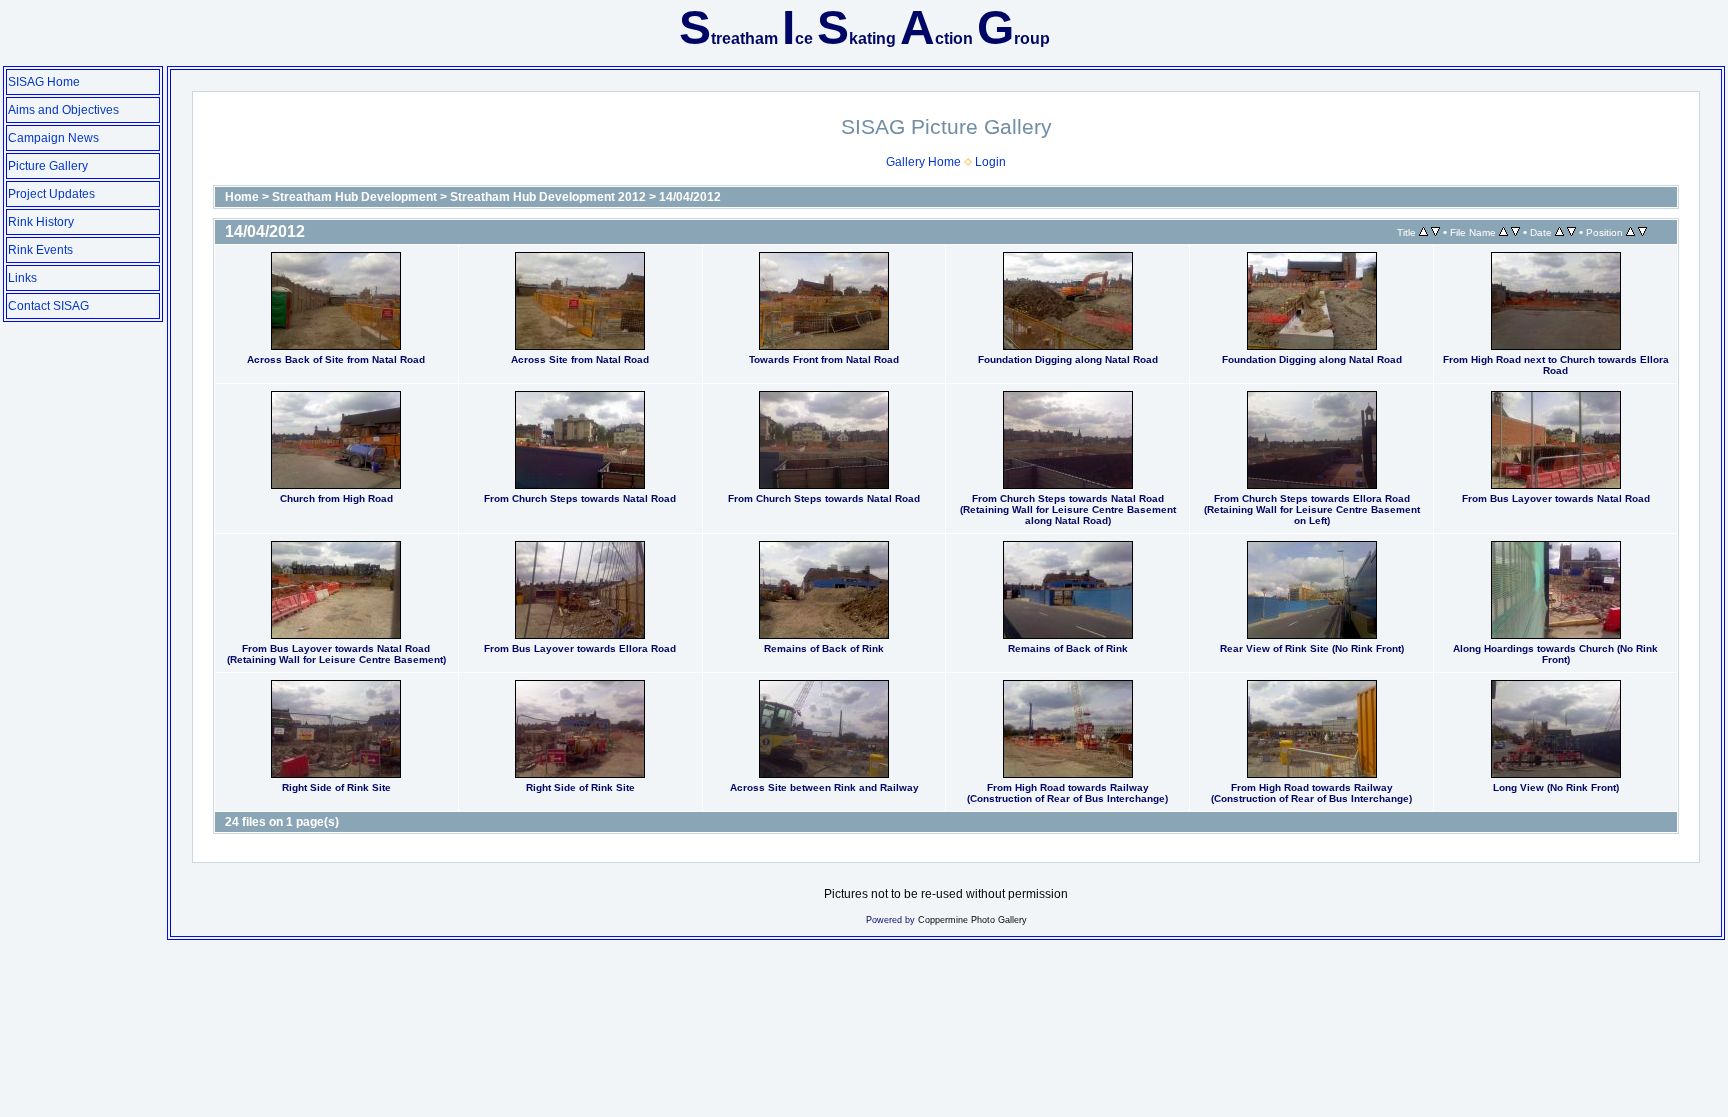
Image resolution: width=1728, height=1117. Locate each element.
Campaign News (53, 138)
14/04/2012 (690, 197)
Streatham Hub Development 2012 (548, 197)
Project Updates (51, 194)
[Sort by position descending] (1642, 232)
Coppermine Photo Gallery (972, 920)
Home (242, 197)
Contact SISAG (48, 306)
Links (22, 278)
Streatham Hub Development (354, 197)
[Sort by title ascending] (1423, 232)
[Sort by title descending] (1435, 232)
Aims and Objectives (63, 110)
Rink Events (40, 250)
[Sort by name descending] (1515, 232)
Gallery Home (923, 162)
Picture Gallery (48, 166)
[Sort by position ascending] (1630, 232)
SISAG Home (44, 82)
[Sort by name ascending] (1503, 232)
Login (990, 162)
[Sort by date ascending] (1559, 232)
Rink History (41, 222)
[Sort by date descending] (1571, 232)
